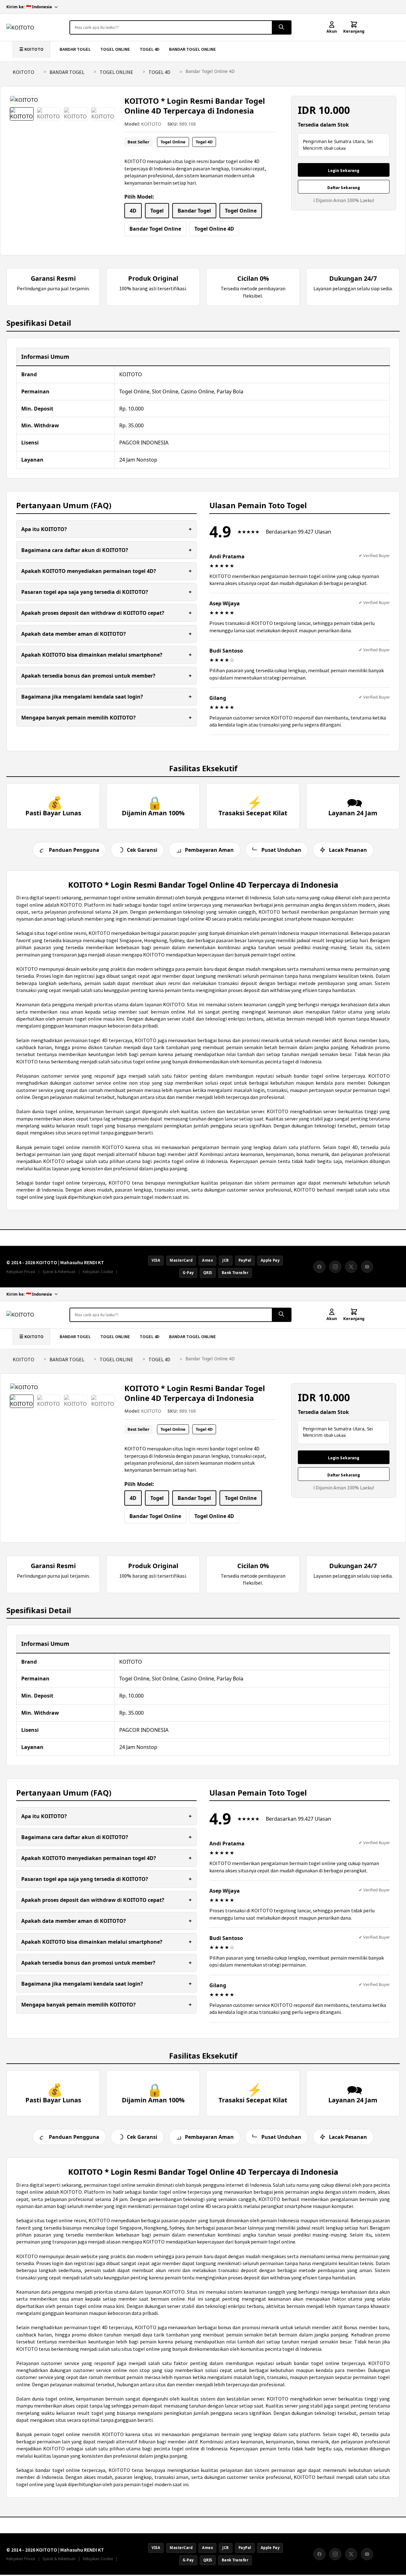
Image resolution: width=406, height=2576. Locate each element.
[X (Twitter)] (351, 1267)
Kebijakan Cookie (98, 1272)
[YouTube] (367, 1267)
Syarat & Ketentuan (59, 1272)
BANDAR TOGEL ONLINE (193, 49)
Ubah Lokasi (335, 148)
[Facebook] (319, 1267)
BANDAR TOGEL (75, 49)
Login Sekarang (344, 171)
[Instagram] (335, 1267)
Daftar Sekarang (344, 188)
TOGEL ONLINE (115, 49)
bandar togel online (317, 1076)
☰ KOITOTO (31, 49)
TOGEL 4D (150, 49)
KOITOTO (23, 72)
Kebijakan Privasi (21, 1272)
